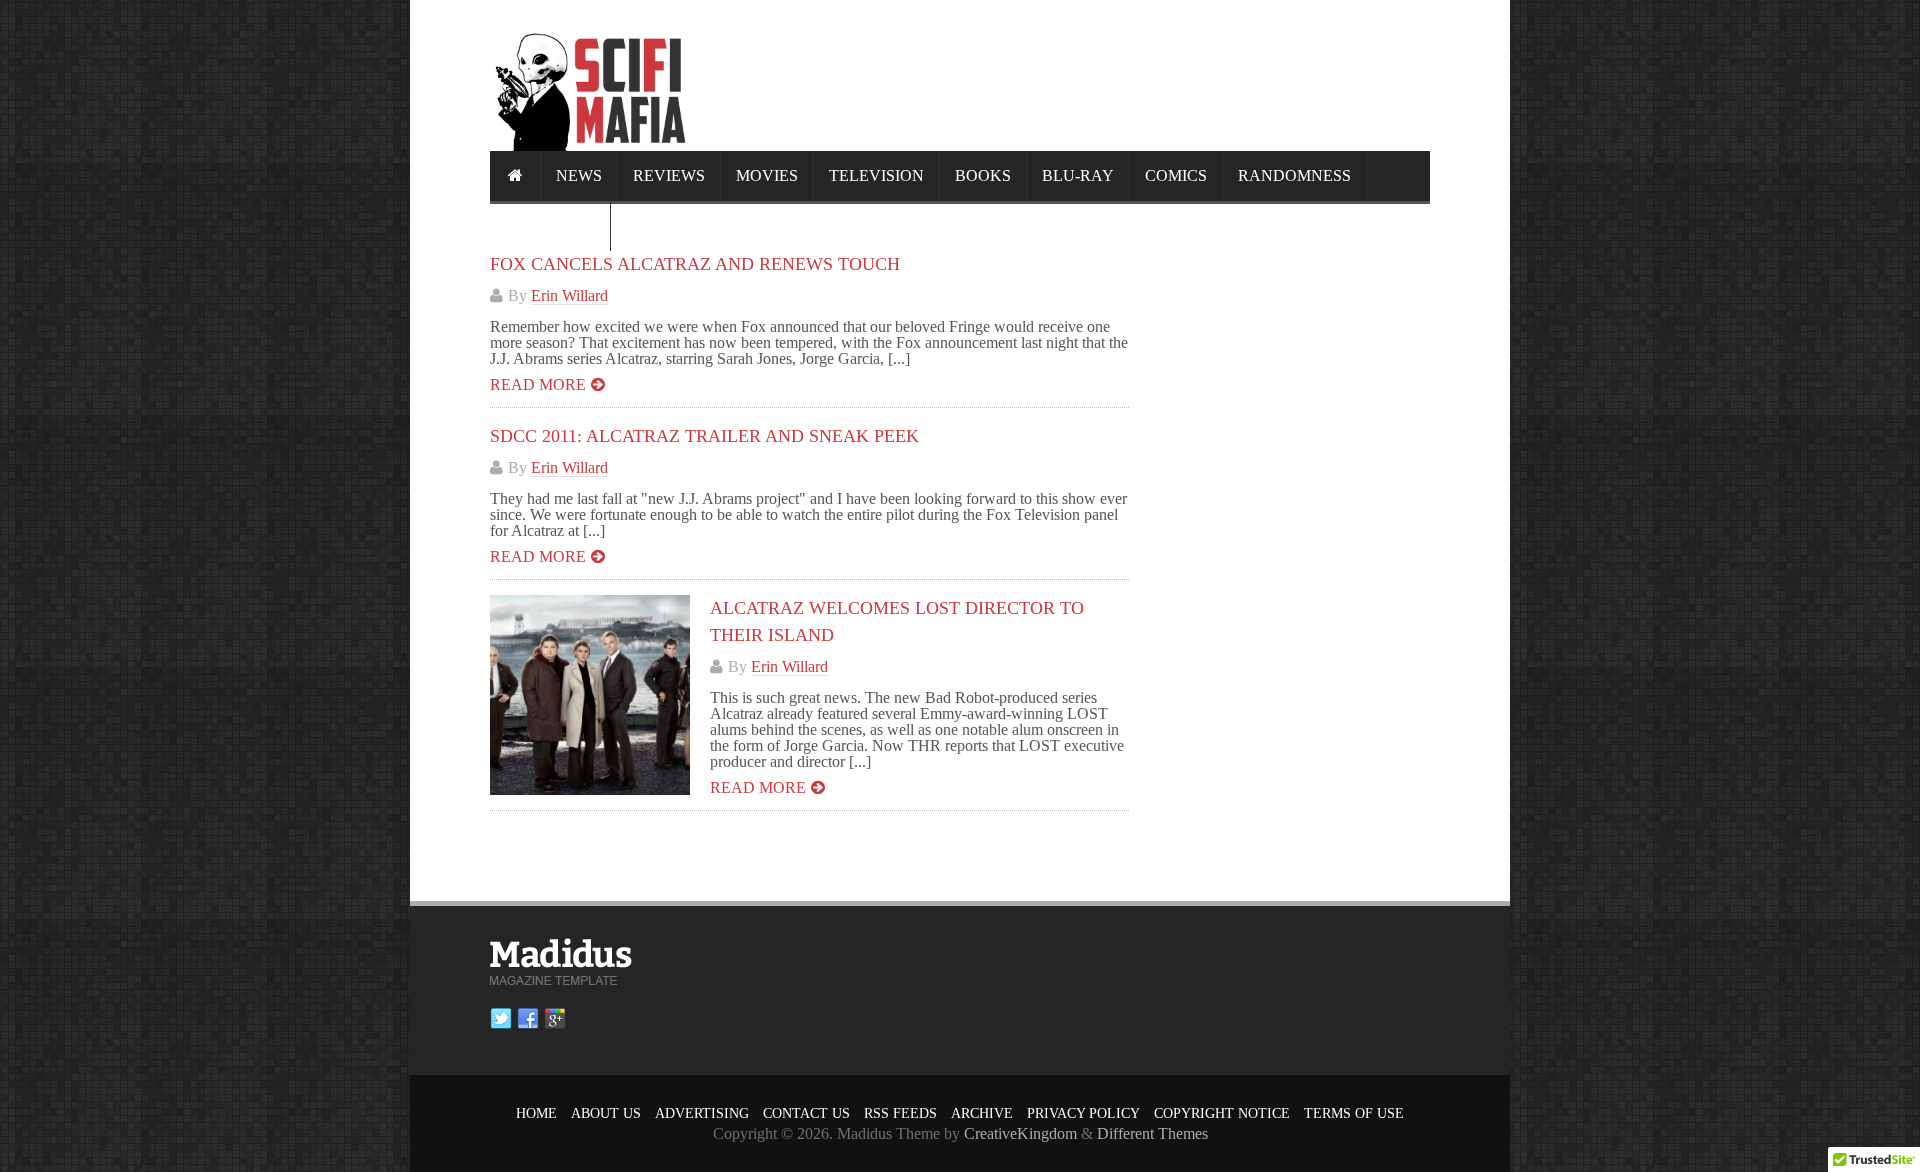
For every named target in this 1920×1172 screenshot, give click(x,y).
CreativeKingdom (1020, 1133)
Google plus (555, 1019)
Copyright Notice (1222, 1113)
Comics (1176, 175)
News (579, 175)
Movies (767, 175)
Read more (538, 384)
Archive (982, 1113)
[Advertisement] (1066, 75)
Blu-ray (1078, 175)
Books (983, 175)
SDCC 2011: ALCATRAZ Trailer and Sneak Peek (704, 436)
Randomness (1294, 175)
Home (536, 1113)
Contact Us (806, 1113)
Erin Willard (569, 295)
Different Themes (1152, 1133)
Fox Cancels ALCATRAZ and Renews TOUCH (695, 264)
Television (876, 175)
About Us (606, 1113)
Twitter (501, 1019)
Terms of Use (1354, 1113)
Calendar (550, 225)
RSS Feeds (900, 1113)
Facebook (528, 1019)
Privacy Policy (1083, 1113)
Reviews (669, 175)
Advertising (702, 1113)
